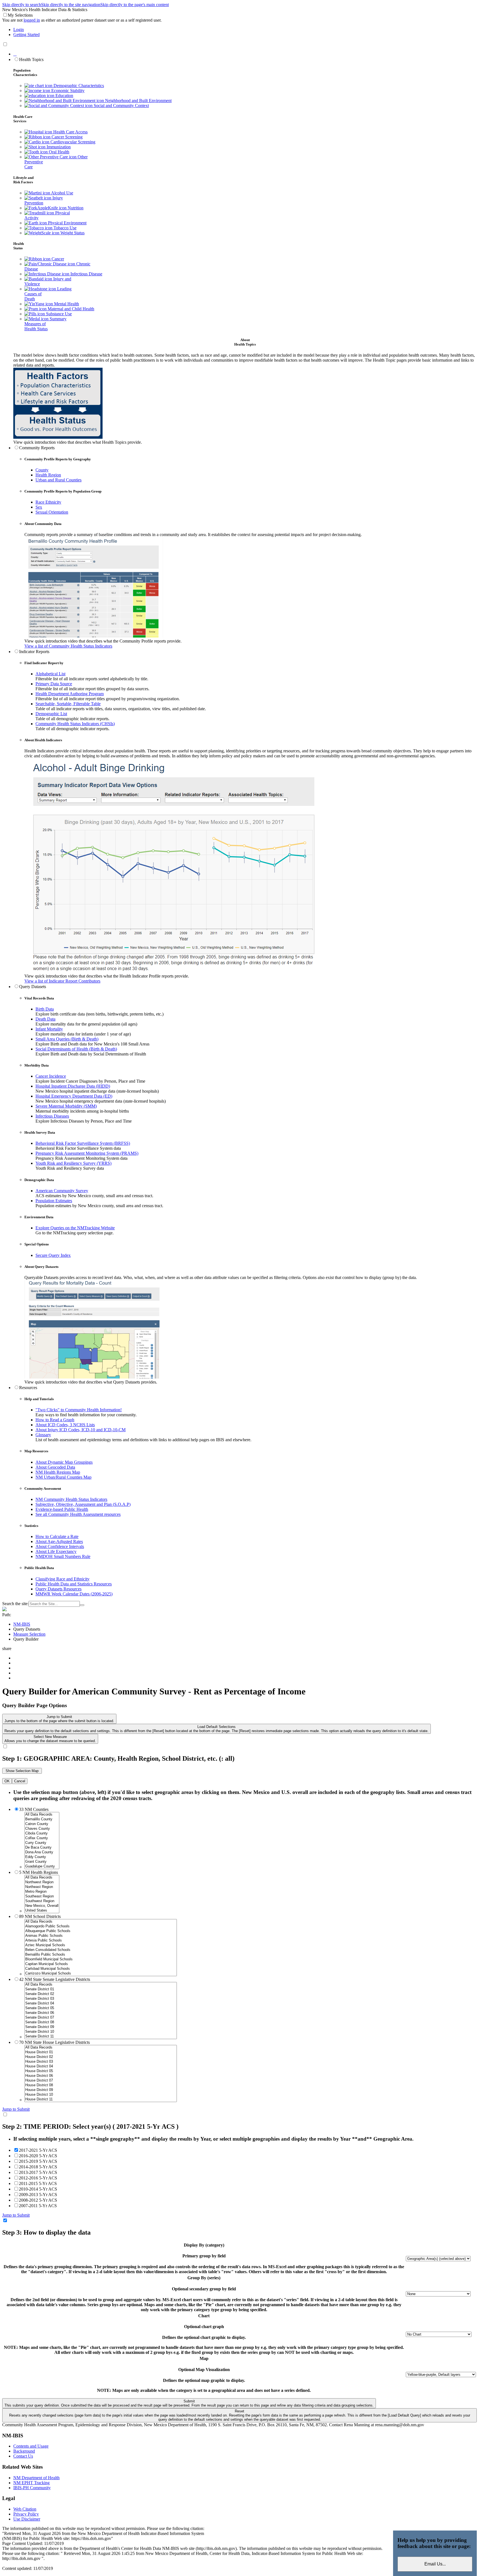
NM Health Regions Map (58, 1472)
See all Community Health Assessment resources (78, 1514)
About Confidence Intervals (60, 1546)
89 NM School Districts (40, 1916)
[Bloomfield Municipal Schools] (101, 1959)
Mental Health (66, 304)
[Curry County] (42, 1843)
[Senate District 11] (101, 2036)
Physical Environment (67, 223)
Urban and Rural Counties (58, 480)
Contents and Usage (31, 2446)
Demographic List (51, 714)
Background (24, 2451)
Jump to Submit (59, 1719)
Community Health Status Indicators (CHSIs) (75, 724)
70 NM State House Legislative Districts (54, 2042)
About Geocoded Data (55, 1467)
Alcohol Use (62, 193)
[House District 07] (101, 2081)
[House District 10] (101, 2095)
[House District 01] (101, 2052)
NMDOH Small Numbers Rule (63, 1556)
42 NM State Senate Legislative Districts (55, 1979)
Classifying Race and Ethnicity (63, 1579)
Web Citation (25, 2509)
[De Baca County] (42, 1848)
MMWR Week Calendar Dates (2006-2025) (74, 1594)
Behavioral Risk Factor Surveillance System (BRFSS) (83, 1143)
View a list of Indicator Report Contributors (62, 981)
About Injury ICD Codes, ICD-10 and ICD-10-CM (81, 1430)
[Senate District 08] (101, 2022)
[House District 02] (101, 2057)
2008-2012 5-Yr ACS (38, 2200)
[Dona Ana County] (42, 1852)
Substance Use (58, 314)
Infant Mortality (49, 1029)
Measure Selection (29, 1634)
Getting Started (26, 35)
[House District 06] (101, 2076)
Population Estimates (54, 1201)
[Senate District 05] (101, 2008)
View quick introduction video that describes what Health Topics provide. (78, 442)
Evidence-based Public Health (62, 1509)
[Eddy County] (42, 1857)
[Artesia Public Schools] (101, 1941)
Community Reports (37, 448)
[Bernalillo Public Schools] (101, 1955)
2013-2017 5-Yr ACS (38, 2172)
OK (7, 1781)
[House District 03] (101, 2062)
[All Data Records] (42, 1815)
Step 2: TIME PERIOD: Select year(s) (90, 2126)
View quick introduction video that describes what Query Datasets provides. (91, 1382)
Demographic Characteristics (78, 86)
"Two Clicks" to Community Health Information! (79, 1410)
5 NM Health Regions (39, 1872)
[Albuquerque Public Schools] (101, 1931)
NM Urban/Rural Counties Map (63, 1477)
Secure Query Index (53, 1255)
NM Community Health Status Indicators (71, 1499)
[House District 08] (101, 2085)
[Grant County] (42, 1862)
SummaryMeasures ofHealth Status (45, 324)
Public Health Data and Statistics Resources (74, 1584)
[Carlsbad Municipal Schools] (101, 1969)
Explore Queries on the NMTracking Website (75, 1228)
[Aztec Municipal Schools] (101, 1945)
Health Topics (31, 59)
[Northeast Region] (42, 1887)
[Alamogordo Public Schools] (101, 1926)
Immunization (58, 147)
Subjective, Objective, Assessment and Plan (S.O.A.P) (83, 1504)
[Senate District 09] (101, 2027)
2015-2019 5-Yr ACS (38, 2161)
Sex (39, 507)
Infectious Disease (86, 274)
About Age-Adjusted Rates (59, 1541)
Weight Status (72, 233)
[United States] (42, 1911)
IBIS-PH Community (32, 2488)
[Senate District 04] (101, 2003)
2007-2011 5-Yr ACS (38, 2206)
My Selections (20, 15)
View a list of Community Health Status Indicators (68, 646)
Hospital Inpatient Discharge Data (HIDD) (73, 1086)
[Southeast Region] (42, 1896)
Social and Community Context (121, 106)
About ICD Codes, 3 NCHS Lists (65, 1425)
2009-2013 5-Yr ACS (38, 2195)
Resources (28, 1388)
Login (19, 30)
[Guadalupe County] (42, 1866)
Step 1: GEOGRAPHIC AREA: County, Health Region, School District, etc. (118, 1758)
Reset (240, 2415)
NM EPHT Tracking (31, 2483)
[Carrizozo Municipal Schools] (101, 1974)
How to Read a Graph (55, 1420)
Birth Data (45, 1009)
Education (64, 96)
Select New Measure (50, 1739)
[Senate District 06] (101, 2013)
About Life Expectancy (56, 1551)
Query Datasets (33, 987)
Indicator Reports (34, 652)
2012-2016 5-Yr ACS (38, 2178)
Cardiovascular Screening (72, 142)
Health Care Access (70, 132)
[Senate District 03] (101, 1999)
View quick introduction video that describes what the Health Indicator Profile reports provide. (107, 976)
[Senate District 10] (101, 2032)
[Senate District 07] (101, 2018)
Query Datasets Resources (58, 1589)
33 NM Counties (34, 1809)
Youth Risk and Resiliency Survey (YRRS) (73, 1163)
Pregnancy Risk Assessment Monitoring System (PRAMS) (87, 1153)
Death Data (45, 1019)
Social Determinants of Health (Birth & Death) (76, 1049)
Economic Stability (67, 91)
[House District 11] (101, 2099)
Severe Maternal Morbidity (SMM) (66, 1106)
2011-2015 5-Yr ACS (38, 2183)
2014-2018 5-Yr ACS (38, 2167)
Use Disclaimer (27, 2519)
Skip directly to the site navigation (71, 5)
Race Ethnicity (48, 502)
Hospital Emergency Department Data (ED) (74, 1096)
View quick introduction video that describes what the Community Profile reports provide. (103, 641)
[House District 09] (101, 2090)
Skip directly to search (22, 5)
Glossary (43, 1435)
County (42, 470)
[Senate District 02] (101, 1994)
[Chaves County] (42, 1829)
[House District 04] (101, 2066)
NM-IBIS (22, 1624)
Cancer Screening (67, 137)
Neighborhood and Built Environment (138, 101)
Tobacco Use (64, 228)
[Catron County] (42, 1824)
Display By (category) (204, 2245)
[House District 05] (101, 2071)
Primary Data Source (54, 684)
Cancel (20, 1781)
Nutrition (75, 208)
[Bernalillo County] (42, 1819)
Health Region (48, 475)
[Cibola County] (42, 1833)
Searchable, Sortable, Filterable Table (68, 704)
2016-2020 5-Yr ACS (38, 2156)
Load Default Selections (216, 1729)
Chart (204, 2316)
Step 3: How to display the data (46, 2232)
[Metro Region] (42, 1892)
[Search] (82, 1605)
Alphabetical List (50, 674)
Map (204, 2358)
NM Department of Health (36, 2478)
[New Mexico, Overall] (42, 1906)
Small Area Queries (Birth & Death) (67, 1039)
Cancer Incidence (51, 1076)
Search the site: (15, 1604)
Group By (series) (204, 2278)
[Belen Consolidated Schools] (101, 1950)
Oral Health (58, 152)
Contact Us (23, 2456)
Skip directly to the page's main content (135, 5)
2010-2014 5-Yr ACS (38, 2189)
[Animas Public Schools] (101, 1936)
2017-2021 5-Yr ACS (38, 2150)
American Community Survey (62, 1191)
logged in (32, 20)
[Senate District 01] (101, 1989)
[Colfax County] (42, 1838)
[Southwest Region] (42, 1901)
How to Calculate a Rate (57, 1536)
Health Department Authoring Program (70, 694)
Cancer (57, 259)
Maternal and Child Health (70, 309)
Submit (189, 2403)
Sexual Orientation (52, 512)
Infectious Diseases (52, 1116)
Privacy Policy (26, 2514)
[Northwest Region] (42, 1882)
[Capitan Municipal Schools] (101, 1964)
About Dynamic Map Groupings (64, 1462)
